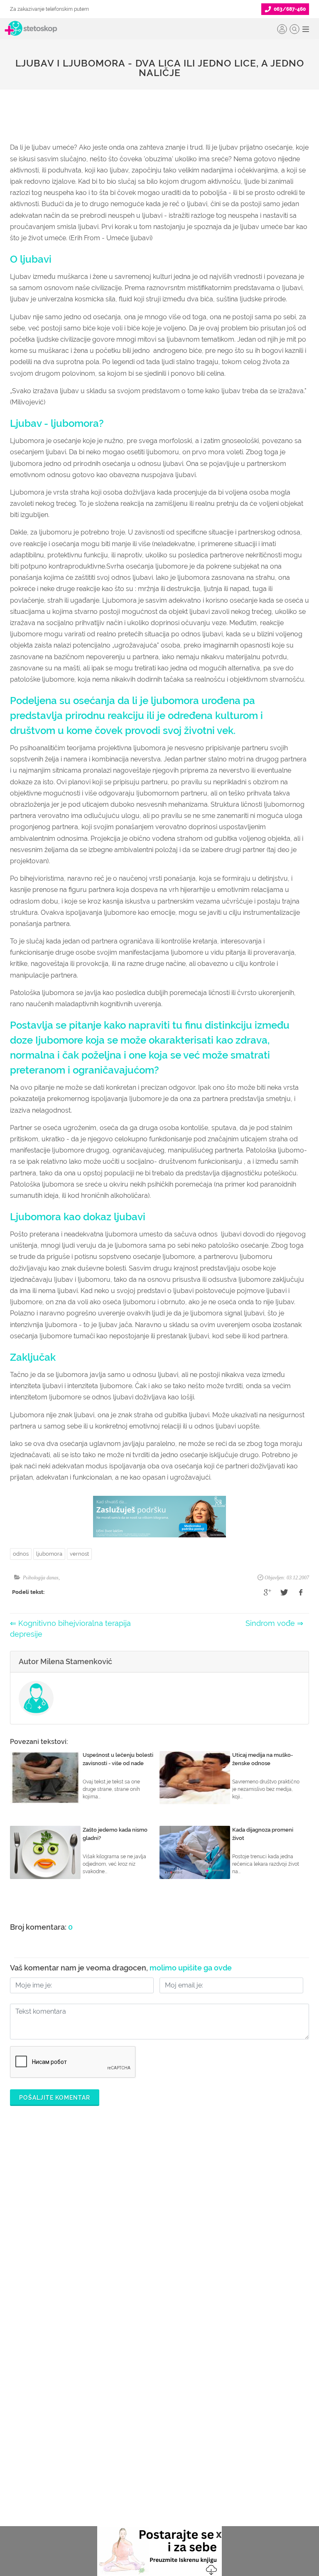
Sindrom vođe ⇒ (274, 1623)
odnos (21, 1554)
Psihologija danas (41, 1578)
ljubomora (49, 1554)
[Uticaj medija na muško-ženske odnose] (195, 1778)
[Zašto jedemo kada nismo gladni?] (45, 1852)
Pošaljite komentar (55, 2098)
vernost (79, 1554)
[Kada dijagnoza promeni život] (195, 1852)
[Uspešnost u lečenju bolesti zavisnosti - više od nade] (45, 1778)
